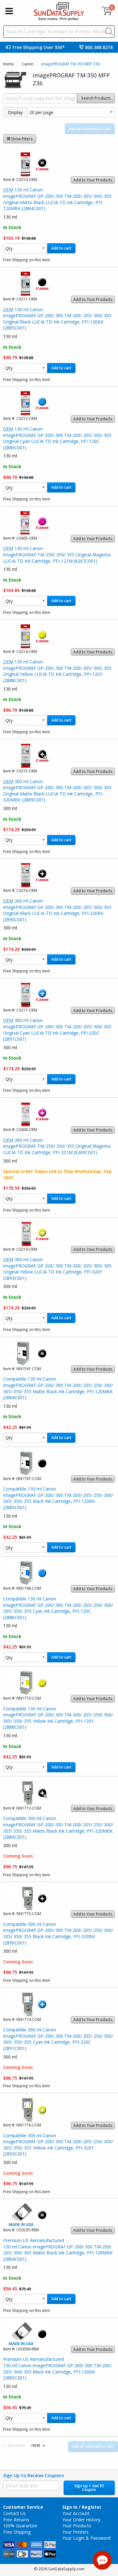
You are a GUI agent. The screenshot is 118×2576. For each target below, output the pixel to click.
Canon (28, 64)
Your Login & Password (86, 2538)
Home (8, 64)
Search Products (96, 98)
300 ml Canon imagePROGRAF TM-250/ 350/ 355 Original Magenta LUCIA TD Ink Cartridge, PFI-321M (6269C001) (57, 1146)
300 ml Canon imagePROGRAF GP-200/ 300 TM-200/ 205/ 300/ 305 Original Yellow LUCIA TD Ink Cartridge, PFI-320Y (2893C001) (57, 1269)
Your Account (76, 2513)
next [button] (36, 2445)
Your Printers (76, 2532)
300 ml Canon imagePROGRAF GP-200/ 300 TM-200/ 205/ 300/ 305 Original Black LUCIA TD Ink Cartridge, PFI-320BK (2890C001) (57, 910)
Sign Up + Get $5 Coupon (89, 2488)
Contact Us (14, 2513)
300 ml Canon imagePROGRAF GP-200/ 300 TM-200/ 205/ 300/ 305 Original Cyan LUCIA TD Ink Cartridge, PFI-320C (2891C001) (57, 1030)
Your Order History (81, 2520)
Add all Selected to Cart (90, 129)
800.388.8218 (99, 47)
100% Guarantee (20, 2526)
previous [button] (16, 2445)
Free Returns (16, 2520)
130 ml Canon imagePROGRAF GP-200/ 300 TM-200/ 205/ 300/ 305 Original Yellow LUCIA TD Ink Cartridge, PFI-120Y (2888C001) (57, 671)
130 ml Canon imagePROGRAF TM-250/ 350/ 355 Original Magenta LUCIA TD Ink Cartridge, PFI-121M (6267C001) (57, 554)
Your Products (77, 2526)
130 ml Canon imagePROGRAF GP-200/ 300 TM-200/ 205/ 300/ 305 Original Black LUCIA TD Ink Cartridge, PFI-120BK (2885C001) (57, 319)
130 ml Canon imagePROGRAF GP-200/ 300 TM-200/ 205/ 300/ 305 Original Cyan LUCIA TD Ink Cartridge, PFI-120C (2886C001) (57, 438)
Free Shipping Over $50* (39, 47)
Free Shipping (17, 2532)
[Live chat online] (102, 2560)
